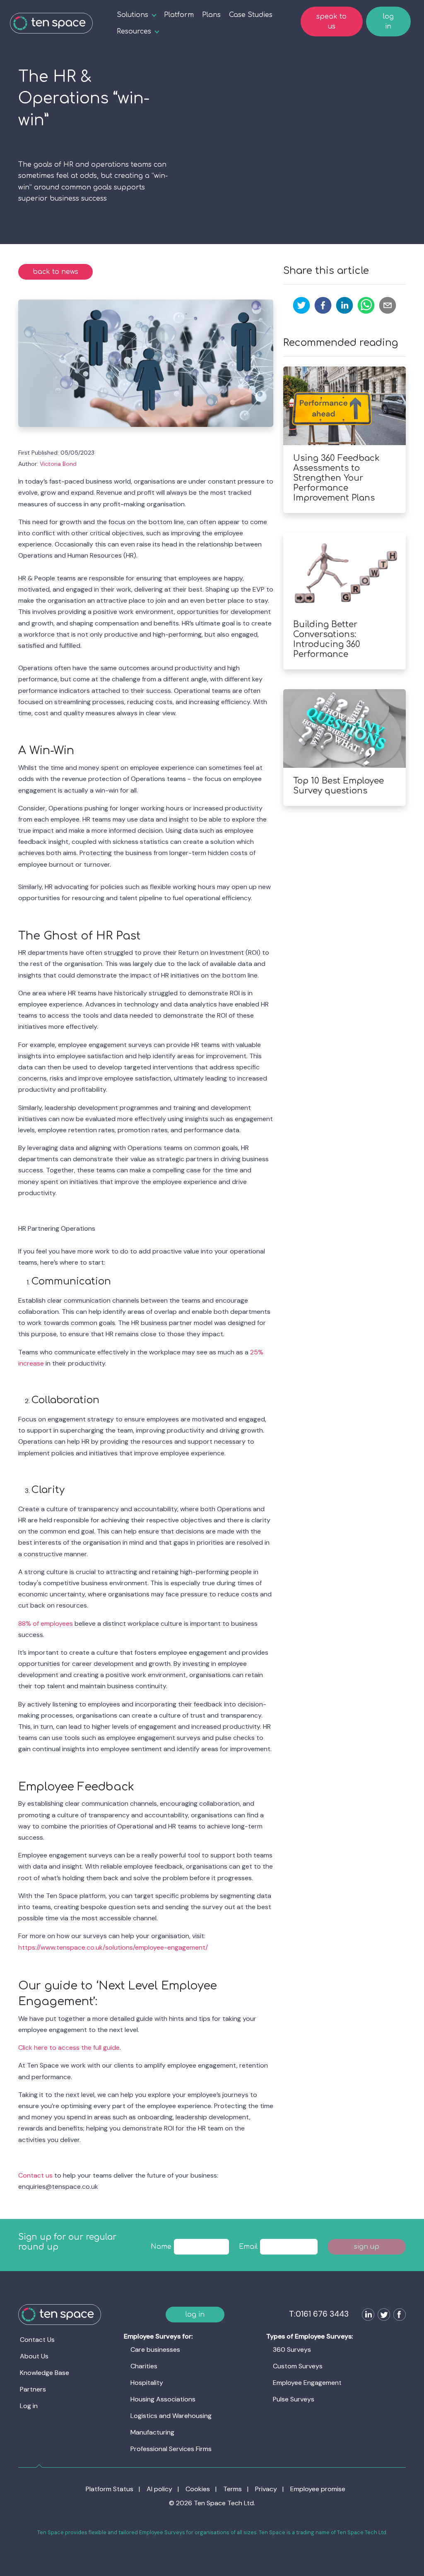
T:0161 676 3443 (319, 2314)
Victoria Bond (58, 464)
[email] (388, 305)
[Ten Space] (51, 23)
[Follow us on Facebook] (398, 2316)
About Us (34, 2356)
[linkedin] (344, 305)
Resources (134, 31)
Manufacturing (152, 2432)
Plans (211, 15)
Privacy (266, 2489)
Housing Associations (163, 2399)
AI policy (159, 2489)
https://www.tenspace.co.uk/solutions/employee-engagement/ (113, 1947)
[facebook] (323, 305)
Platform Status (110, 2489)
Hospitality (147, 2383)
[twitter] (301, 305)
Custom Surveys (298, 2366)
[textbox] (202, 2247)
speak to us (331, 22)
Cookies (198, 2489)
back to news (55, 272)
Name (161, 2247)
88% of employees (46, 1623)
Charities (144, 2366)
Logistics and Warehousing (171, 2416)
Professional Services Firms (171, 2449)
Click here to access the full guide (69, 2048)
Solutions (132, 15)
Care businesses (155, 2350)
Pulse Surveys (294, 2399)
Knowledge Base (45, 2373)
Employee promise (318, 2489)
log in (388, 22)
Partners (33, 2389)
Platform (179, 15)
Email (248, 2247)
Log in (29, 2406)
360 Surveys (292, 2350)
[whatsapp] (366, 305)
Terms (232, 2489)
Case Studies (251, 15)
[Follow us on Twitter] (382, 2316)
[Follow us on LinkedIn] (366, 2316)
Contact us (35, 2175)
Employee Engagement (307, 2383)
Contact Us (37, 2340)
